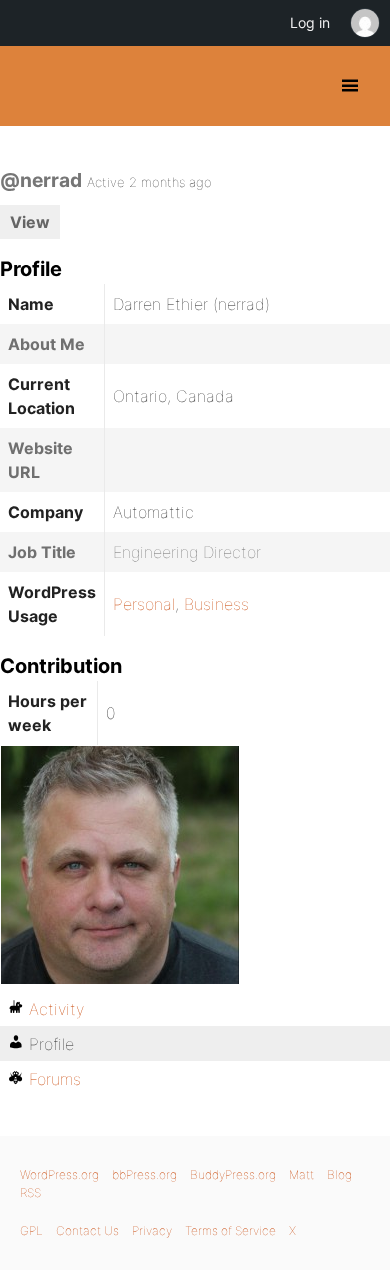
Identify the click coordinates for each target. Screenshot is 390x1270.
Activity (56, 1009)
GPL (31, 1230)
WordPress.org (59, 1174)
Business (216, 604)
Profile (51, 1044)
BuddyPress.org (32, 86)
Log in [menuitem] (310, 22)
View (30, 222)
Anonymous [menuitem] (364, 23)
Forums (55, 1079)
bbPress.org (144, 1174)
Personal (144, 604)
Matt (301, 1174)
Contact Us (87, 1230)
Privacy (152, 1230)
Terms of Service (230, 1230)
